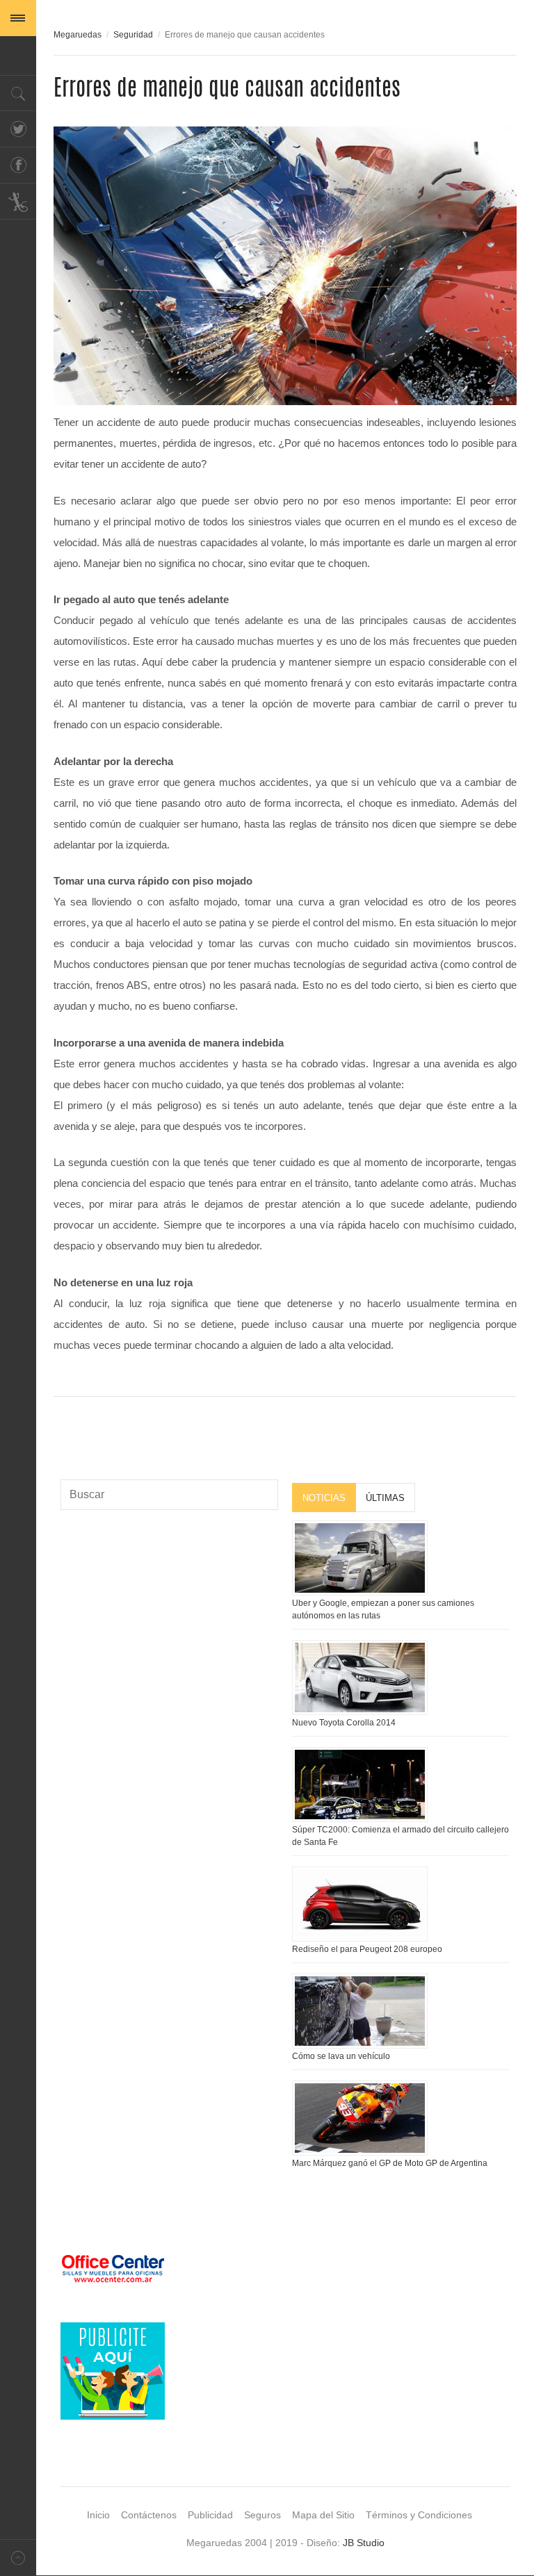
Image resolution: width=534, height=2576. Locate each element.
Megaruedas (78, 35)
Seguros (262, 2515)
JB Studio (364, 2543)
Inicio (98, 2515)
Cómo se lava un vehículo (341, 2056)
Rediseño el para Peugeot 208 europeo (367, 1949)
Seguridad (133, 35)
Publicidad (210, 2515)
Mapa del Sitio (323, 2515)
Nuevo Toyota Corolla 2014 (344, 1723)
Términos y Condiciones (419, 2515)
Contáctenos (149, 2515)
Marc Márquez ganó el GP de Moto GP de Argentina (390, 2163)
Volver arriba (18, 2558)
